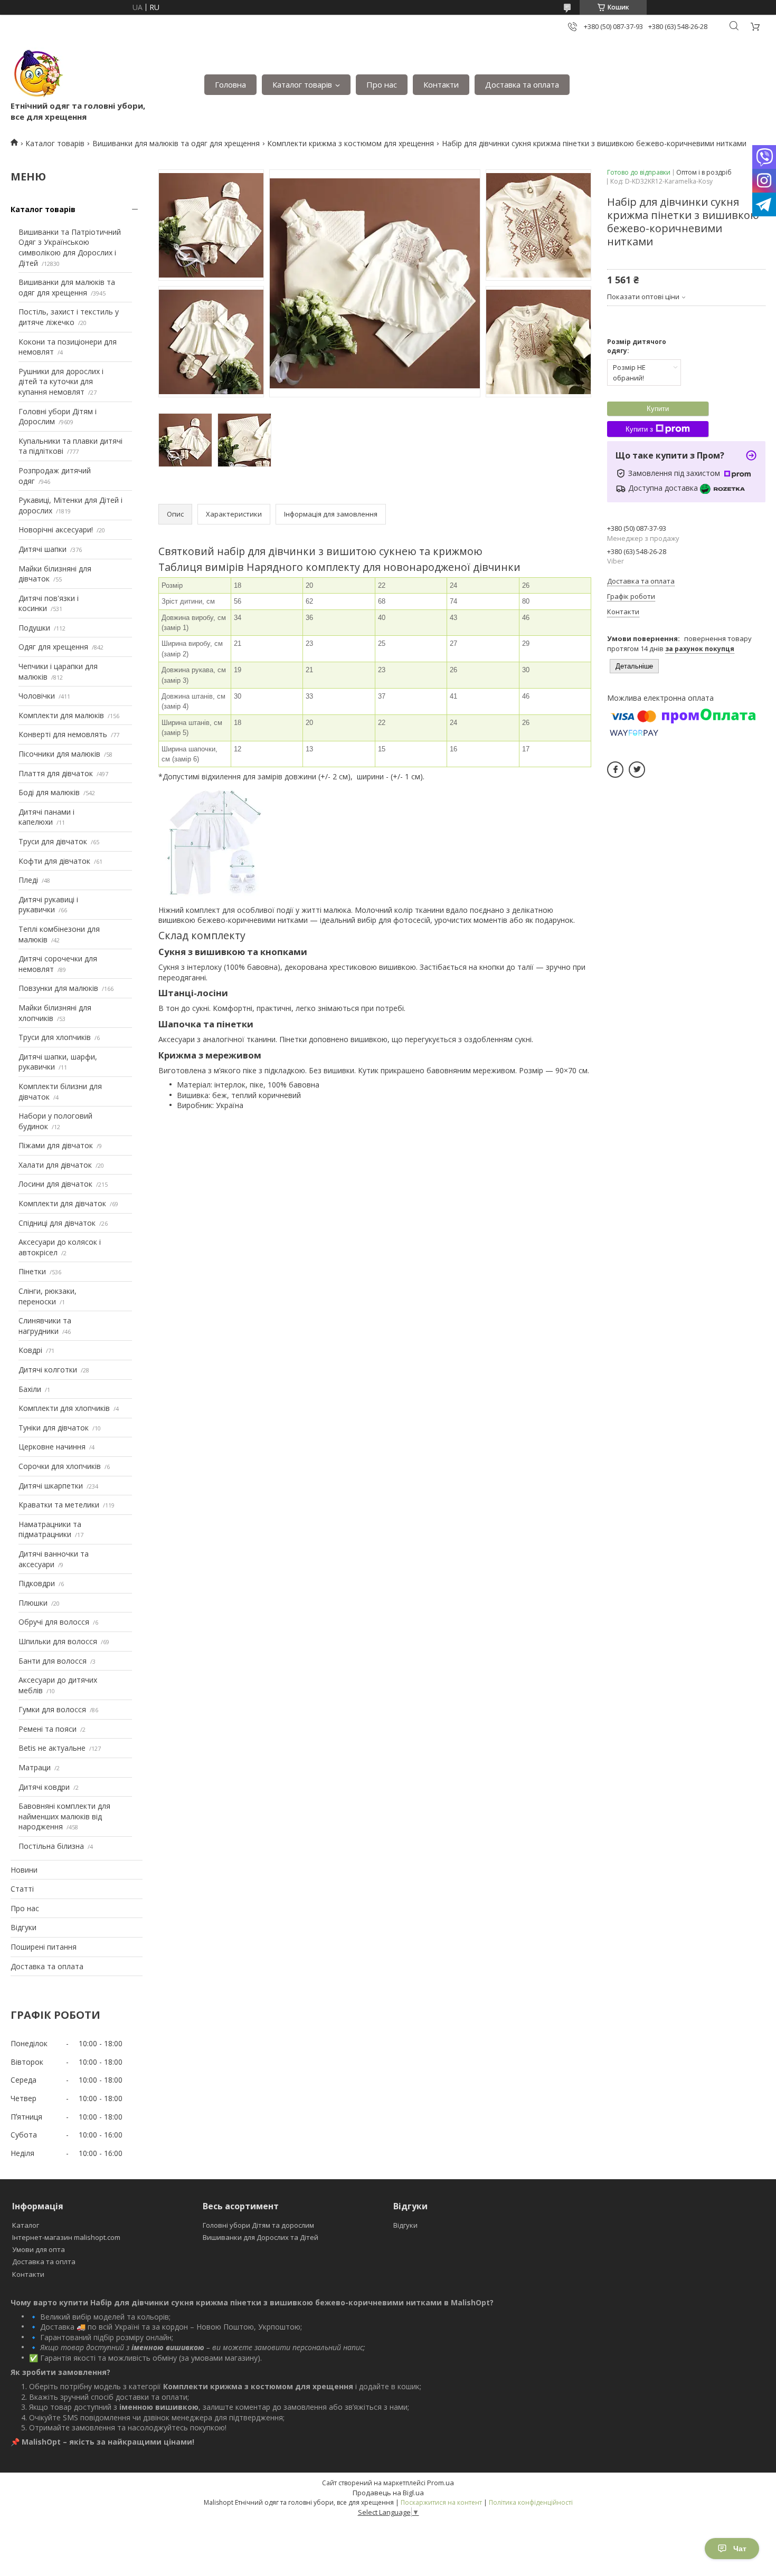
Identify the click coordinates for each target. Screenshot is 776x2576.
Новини (24, 1870)
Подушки (34, 628)
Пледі (28, 880)
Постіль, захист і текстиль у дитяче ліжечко (69, 317)
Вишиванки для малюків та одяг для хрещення (176, 143)
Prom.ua (441, 2483)
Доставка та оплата (522, 84)
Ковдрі (30, 1350)
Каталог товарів (302, 84)
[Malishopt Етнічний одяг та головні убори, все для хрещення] (37, 74)
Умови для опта (39, 2249)
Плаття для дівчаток (56, 773)
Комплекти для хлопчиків (64, 1408)
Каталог (26, 2225)
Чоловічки (37, 696)
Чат (740, 2549)
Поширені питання (44, 1947)
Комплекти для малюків (61, 715)
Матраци (35, 1767)
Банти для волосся (53, 1661)
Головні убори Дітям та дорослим (258, 2225)
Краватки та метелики (59, 1505)
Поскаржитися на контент (441, 2502)
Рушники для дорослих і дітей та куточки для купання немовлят (61, 381)
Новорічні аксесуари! (56, 529)
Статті (22, 1889)
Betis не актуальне (52, 1748)
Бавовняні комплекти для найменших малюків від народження (64, 1816)
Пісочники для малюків (59, 754)
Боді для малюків (49, 792)
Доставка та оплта (44, 2262)
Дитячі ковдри (44, 1787)
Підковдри (37, 1583)
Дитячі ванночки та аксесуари (54, 1559)
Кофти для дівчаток (54, 861)
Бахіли (30, 1389)
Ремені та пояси (48, 1729)
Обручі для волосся (54, 1622)
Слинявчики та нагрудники (45, 1326)
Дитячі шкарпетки (51, 1486)
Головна (230, 84)
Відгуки (23, 1927)
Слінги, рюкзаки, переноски (48, 1296)
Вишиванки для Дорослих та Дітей (261, 2237)
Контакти (441, 84)
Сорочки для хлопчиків (60, 1466)
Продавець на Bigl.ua (388, 2493)
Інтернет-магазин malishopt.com (66, 2237)
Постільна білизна (51, 1846)
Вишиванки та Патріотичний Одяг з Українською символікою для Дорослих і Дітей (70, 247)
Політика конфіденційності (531, 2502)
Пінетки (32, 1271)
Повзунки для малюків (58, 988)
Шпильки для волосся (58, 1641)
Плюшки (33, 1603)
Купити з (639, 429)
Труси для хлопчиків (55, 1037)
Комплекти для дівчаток (62, 1203)
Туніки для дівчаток (54, 1428)
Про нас (382, 84)
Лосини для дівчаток (55, 1184)
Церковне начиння (52, 1447)
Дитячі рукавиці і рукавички (48, 905)
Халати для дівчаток (55, 1165)
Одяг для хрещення (53, 647)
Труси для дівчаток (53, 841)
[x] (637, 770)
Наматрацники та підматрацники (50, 1529)
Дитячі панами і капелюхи (46, 817)
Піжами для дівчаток (56, 1145)
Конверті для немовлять (63, 734)
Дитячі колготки (48, 1370)
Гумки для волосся (52, 1709)
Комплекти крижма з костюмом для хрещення (351, 143)
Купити (658, 409)
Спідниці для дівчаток (57, 1223)
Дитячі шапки (42, 549)
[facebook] (615, 770)
